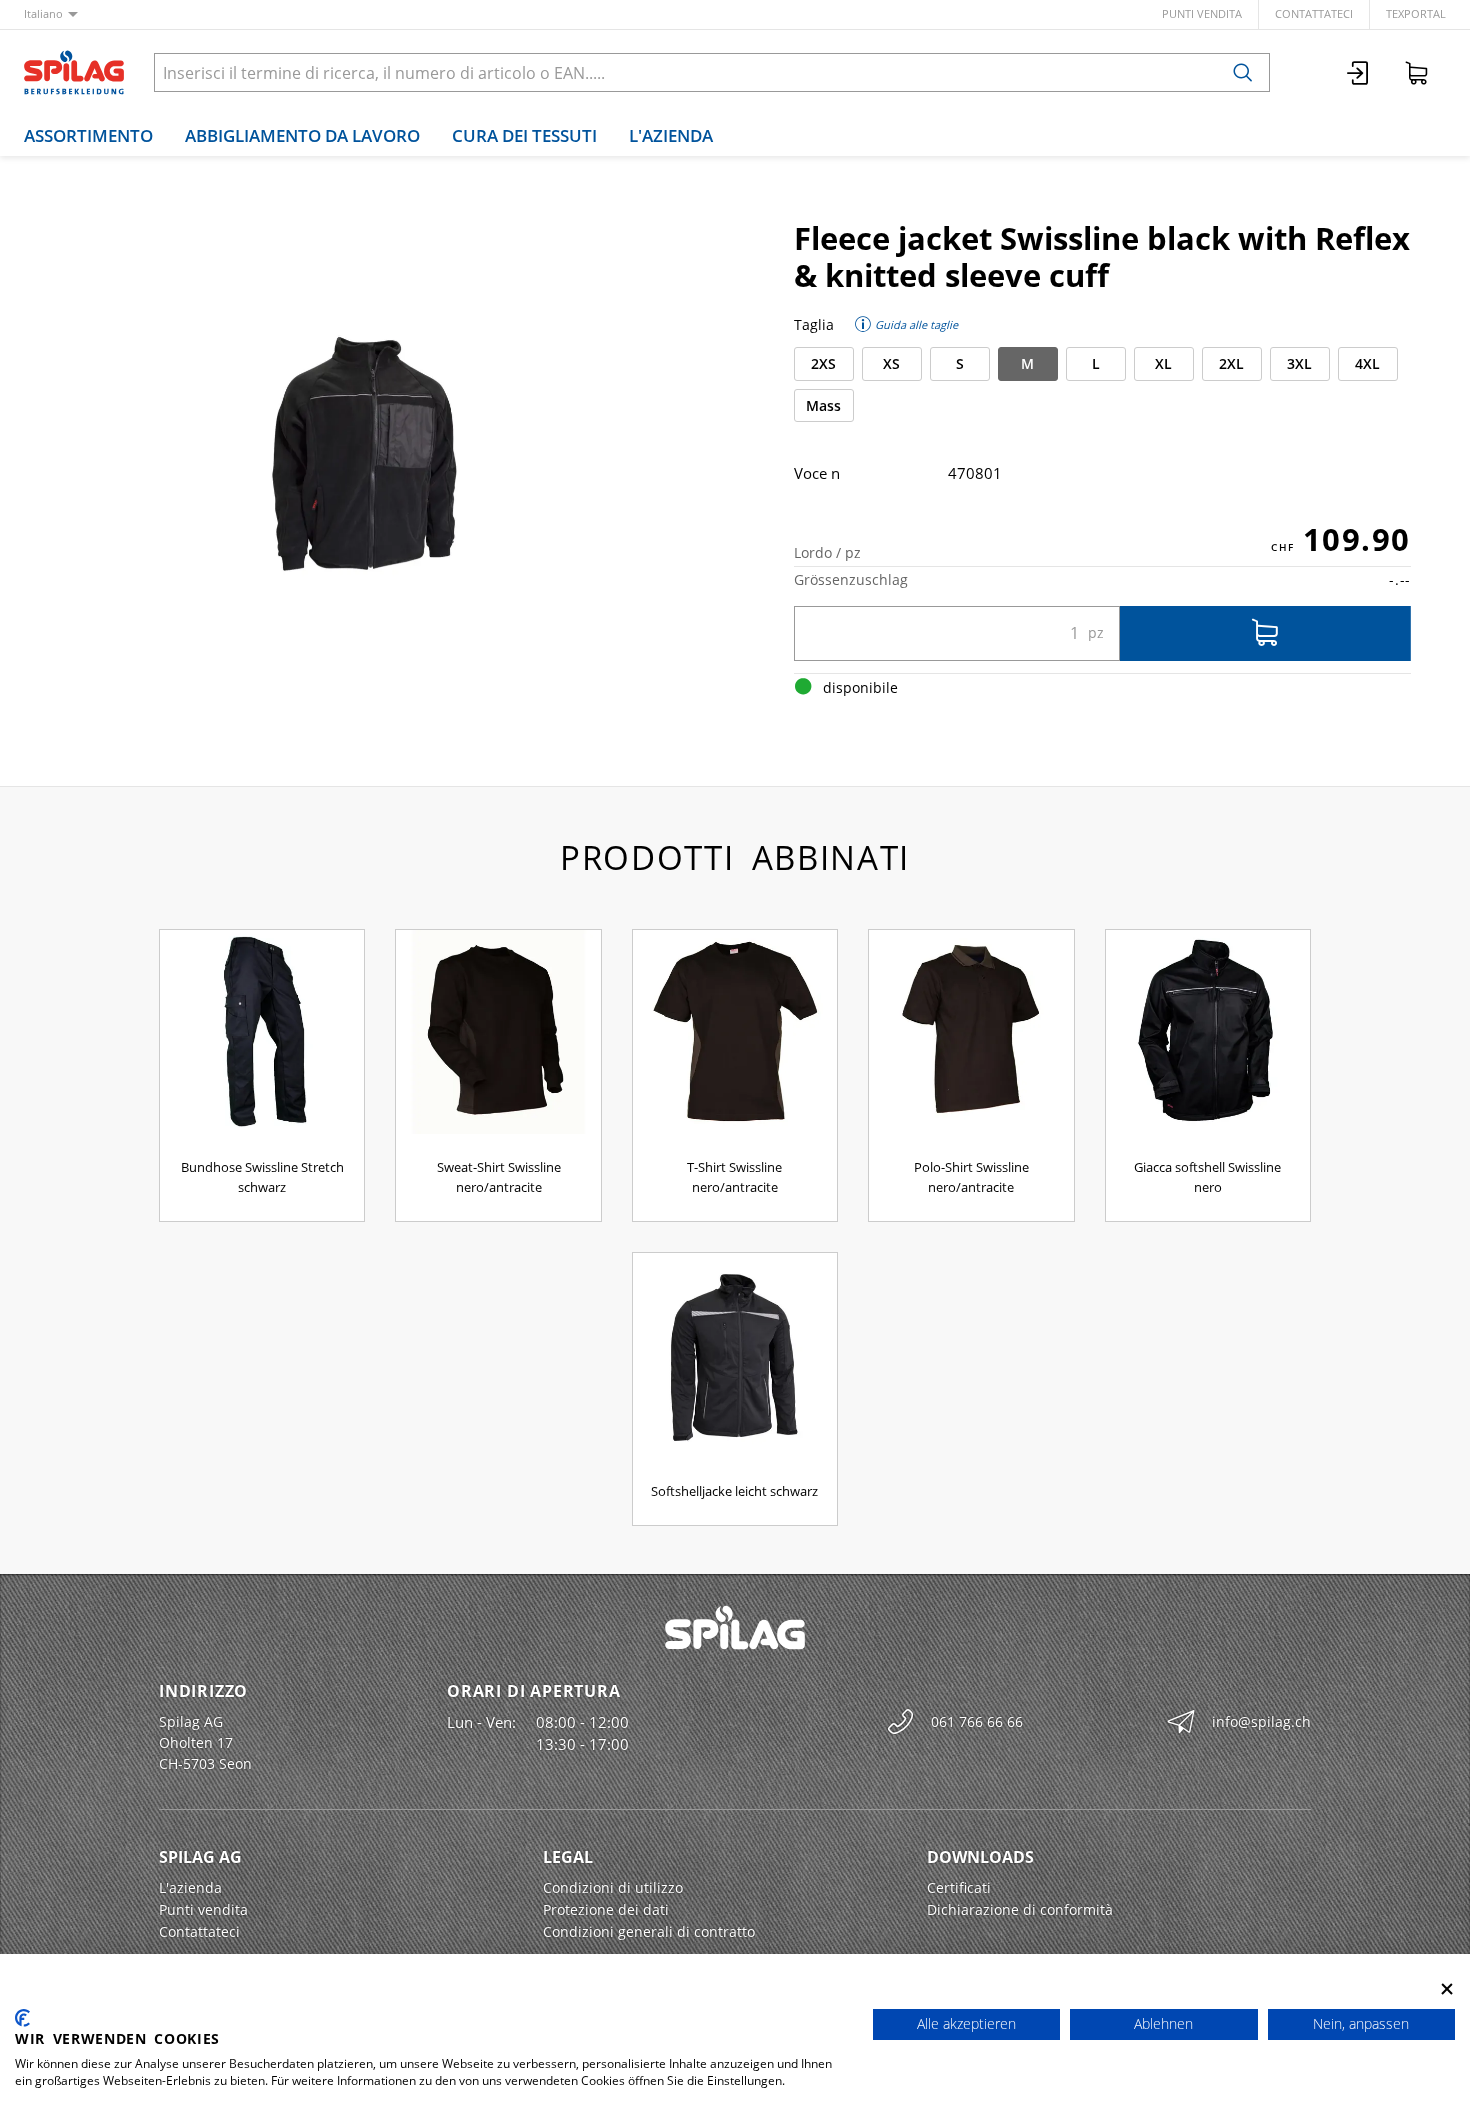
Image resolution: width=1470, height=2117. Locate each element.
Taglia (814, 324)
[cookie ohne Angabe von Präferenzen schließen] (1447, 1988)
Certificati (959, 1887)
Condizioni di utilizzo (613, 1887)
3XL (1299, 363)
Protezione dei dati (606, 1909)
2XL (1231, 363)
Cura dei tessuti (524, 135)
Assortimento (88, 135)
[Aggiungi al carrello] (1265, 633)
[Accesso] (1359, 72)
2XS (823, 363)
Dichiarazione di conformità (1020, 1909)
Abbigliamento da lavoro (302, 135)
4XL (1367, 363)
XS (891, 363)
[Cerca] (1243, 72)
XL (1163, 363)
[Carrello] (1417, 72)
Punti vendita (1202, 13)
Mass (823, 405)
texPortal (1416, 13)
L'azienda (671, 135)
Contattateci (1314, 13)
